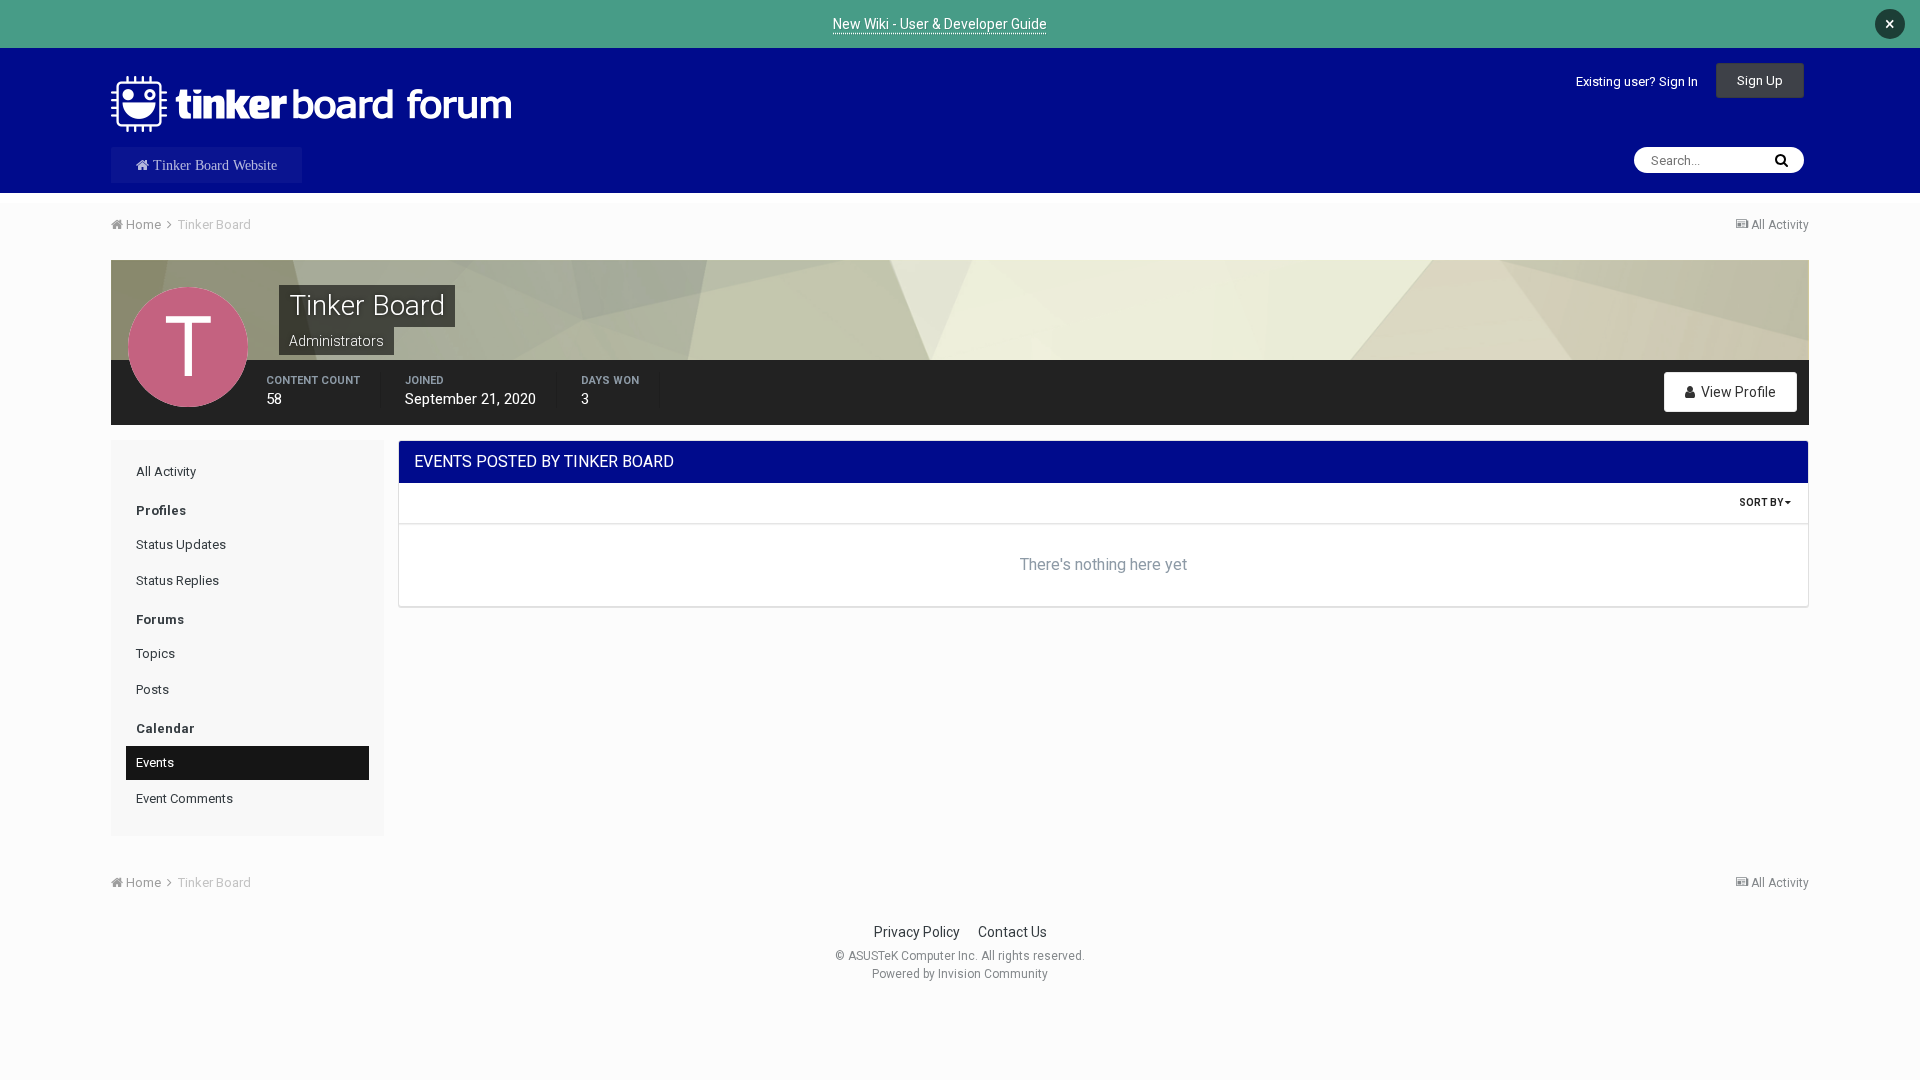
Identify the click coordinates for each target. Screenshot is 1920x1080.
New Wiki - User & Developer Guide (940, 24)
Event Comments (184, 798)
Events (155, 762)
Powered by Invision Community (960, 974)
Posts (152, 689)
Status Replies (177, 580)
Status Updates (181, 544)
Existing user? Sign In (1637, 81)
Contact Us (1012, 932)
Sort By (1762, 502)
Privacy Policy (917, 932)
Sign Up (1760, 80)
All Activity (166, 471)
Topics (155, 653)
